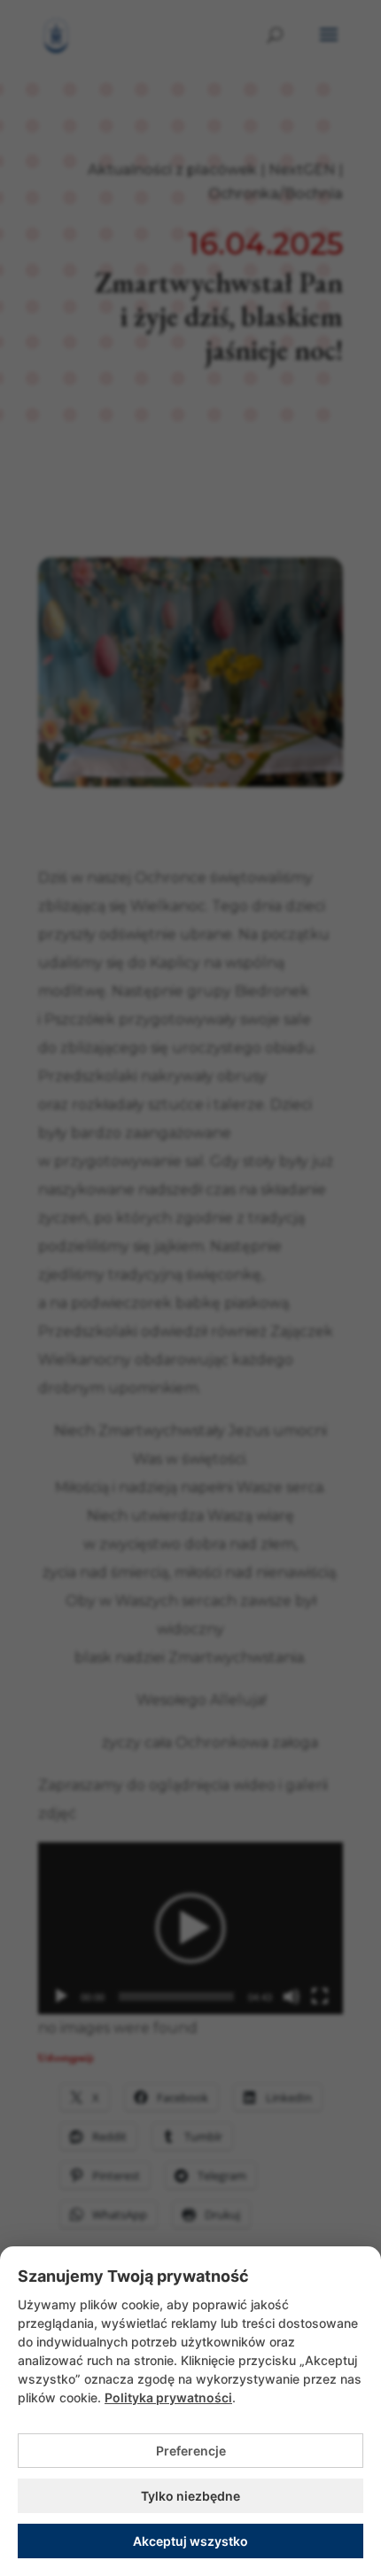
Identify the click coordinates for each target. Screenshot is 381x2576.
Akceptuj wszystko (190, 2541)
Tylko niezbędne (190, 2496)
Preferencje (191, 2451)
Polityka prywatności (168, 2397)
